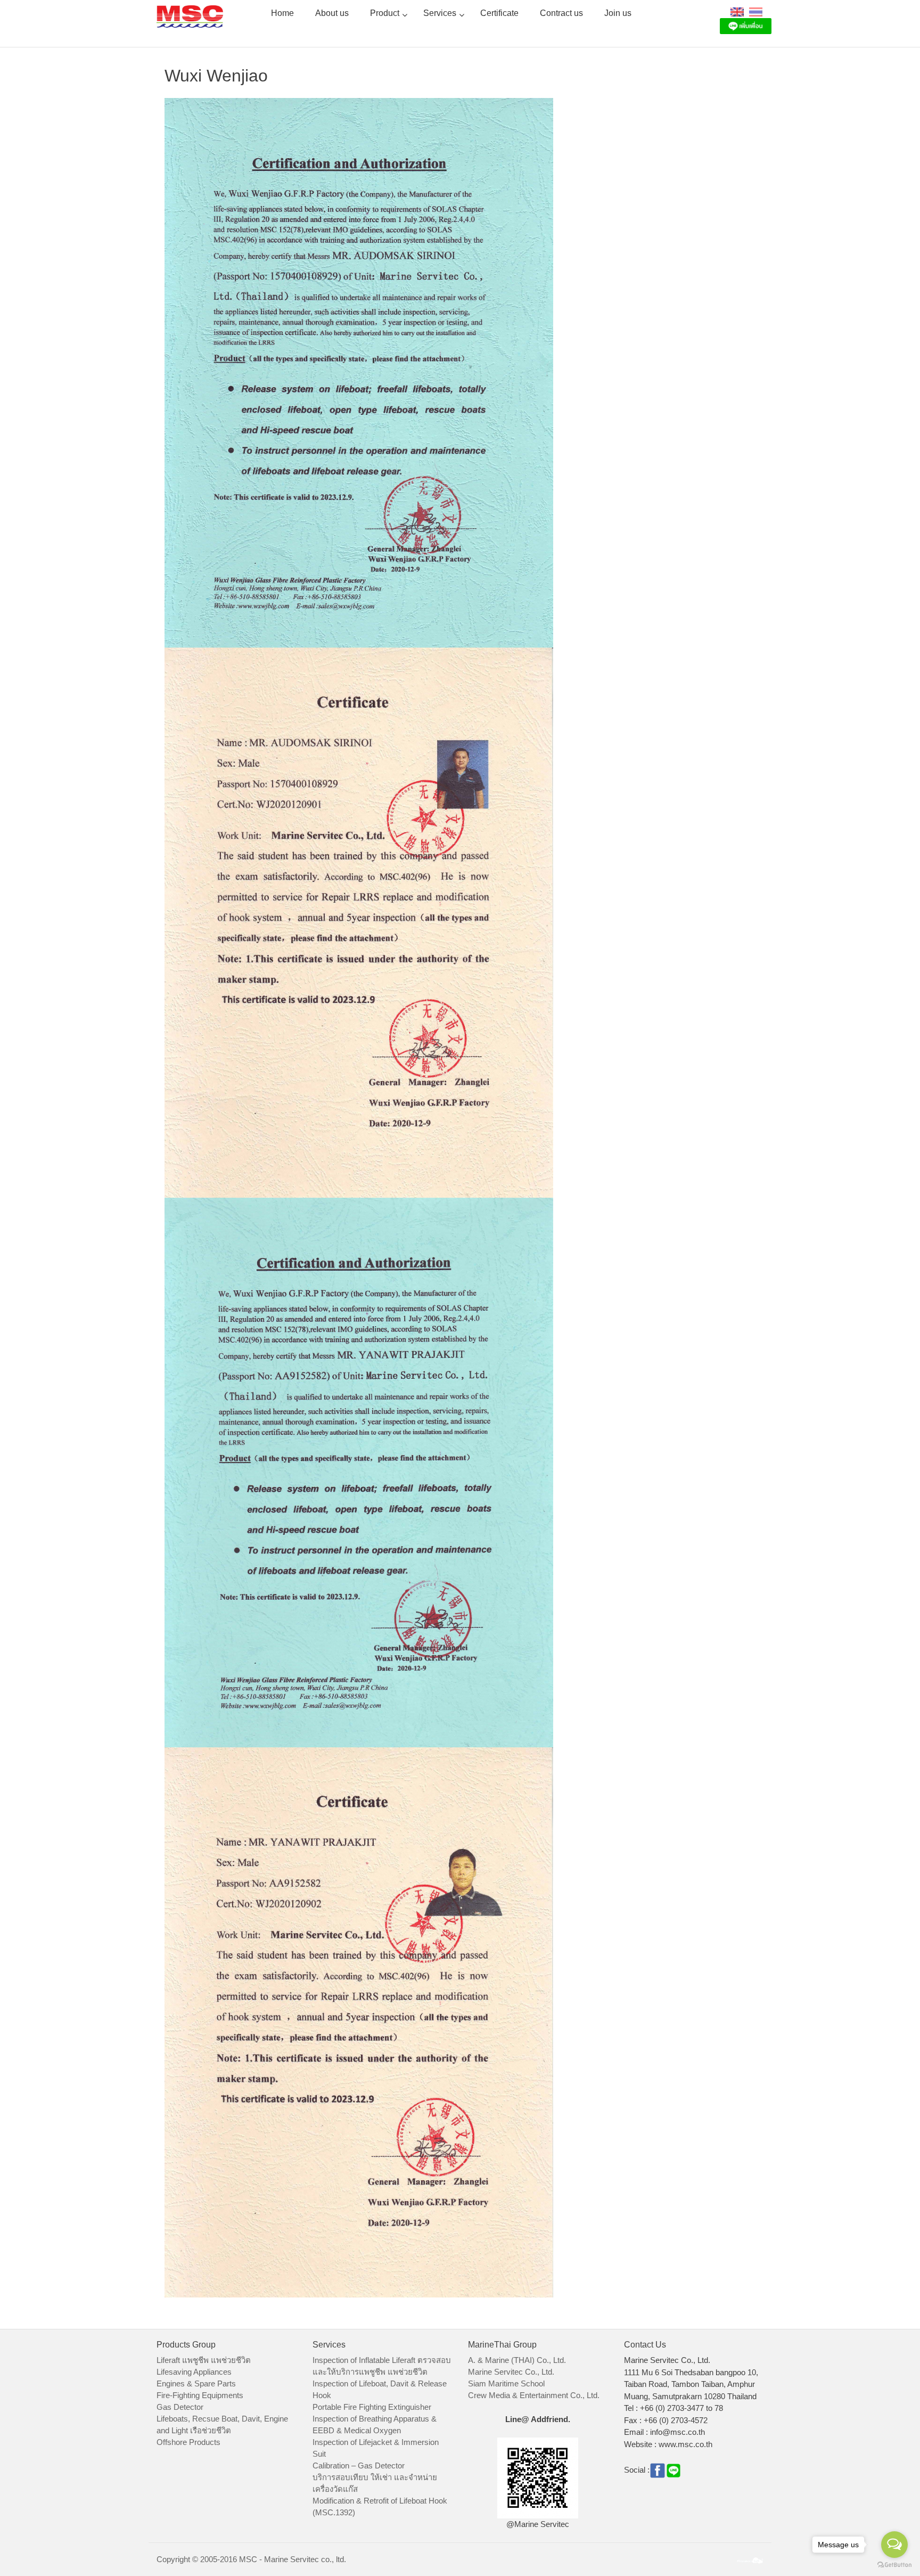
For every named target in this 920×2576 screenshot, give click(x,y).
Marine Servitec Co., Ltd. (511, 2372)
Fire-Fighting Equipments (200, 2395)
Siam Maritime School (506, 2383)
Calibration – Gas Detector (359, 2465)
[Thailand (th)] (756, 11)
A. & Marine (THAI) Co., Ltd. (517, 2360)
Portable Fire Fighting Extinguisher (372, 2407)
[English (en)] (737, 11)
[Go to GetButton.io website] (894, 2565)
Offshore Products (188, 2442)
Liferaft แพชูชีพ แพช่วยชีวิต (204, 2360)
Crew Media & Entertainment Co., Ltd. (534, 2395)
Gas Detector (180, 2407)
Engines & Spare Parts (196, 2383)
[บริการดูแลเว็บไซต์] (750, 2559)
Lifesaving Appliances (194, 2372)
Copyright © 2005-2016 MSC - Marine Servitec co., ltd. (251, 2559)
